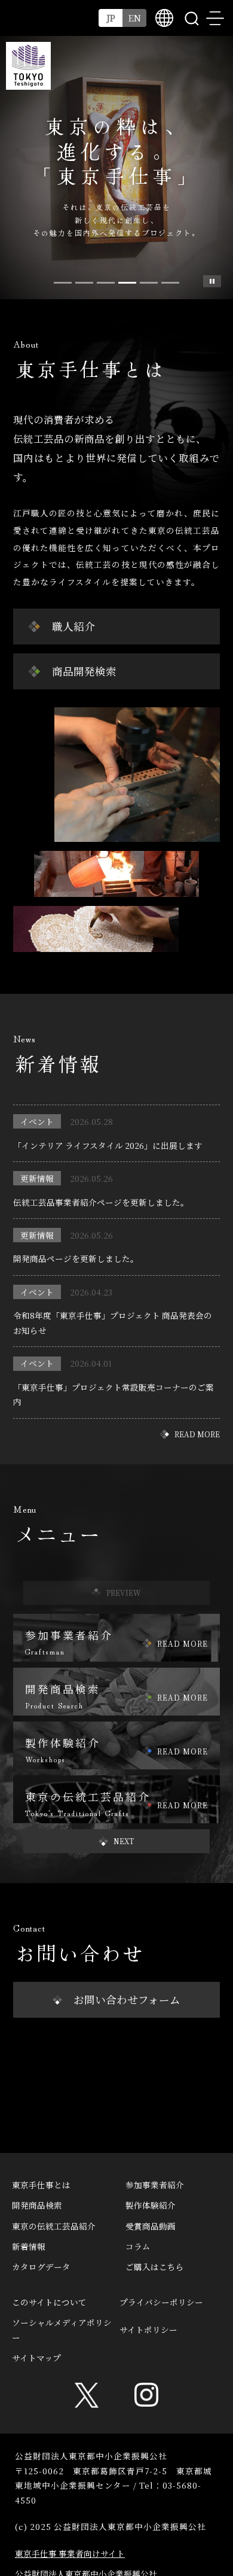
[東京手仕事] (28, 66)
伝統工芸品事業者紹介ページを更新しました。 (101, 1202)
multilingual (164, 18)
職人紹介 (73, 626)
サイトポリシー (148, 2329)
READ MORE (197, 1434)
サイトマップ (36, 2358)
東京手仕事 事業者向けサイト (70, 2553)
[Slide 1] (84, 283)
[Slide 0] (63, 283)
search (191, 18)
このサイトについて (49, 2302)
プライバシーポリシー (161, 2302)
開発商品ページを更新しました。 (76, 1258)
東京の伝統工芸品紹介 (54, 2226)
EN (135, 18)
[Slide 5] (170, 283)
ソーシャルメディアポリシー (62, 2329)
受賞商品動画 (151, 2226)
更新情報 (37, 1178)
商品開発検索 (84, 671)
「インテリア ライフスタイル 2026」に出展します (108, 1145)
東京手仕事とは (41, 2185)
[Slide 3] (127, 283)
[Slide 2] (106, 283)
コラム (138, 2246)
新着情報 (29, 2246)
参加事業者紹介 (155, 2185)
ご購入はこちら (155, 2267)
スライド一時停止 (212, 281)
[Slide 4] (149, 283)
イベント (37, 1121)
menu (215, 18)
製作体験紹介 (151, 2205)
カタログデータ (41, 2267)
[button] (116, 1841)
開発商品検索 (37, 2205)
